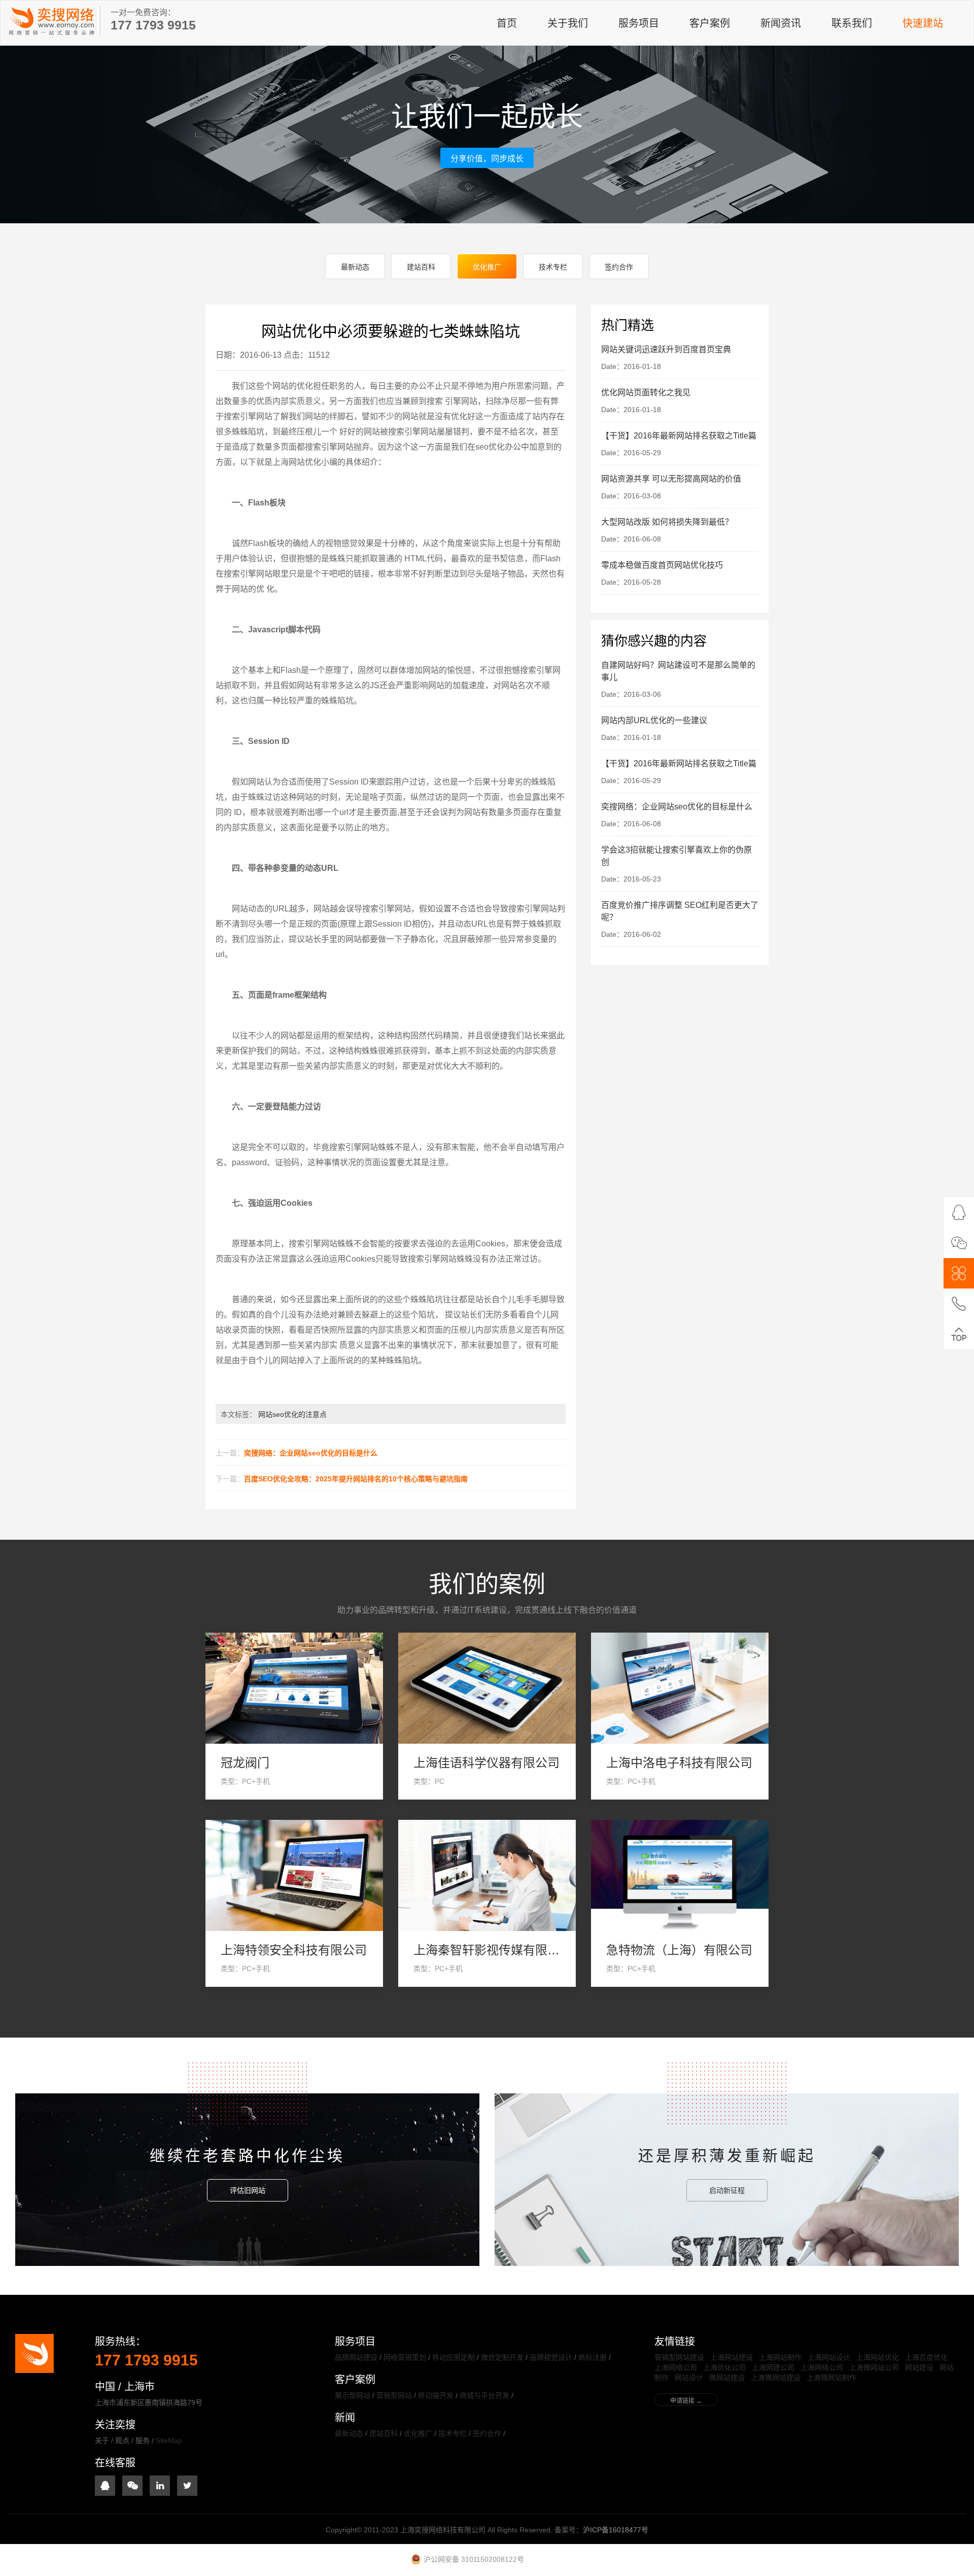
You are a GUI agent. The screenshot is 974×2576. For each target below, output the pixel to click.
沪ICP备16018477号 (616, 2530)
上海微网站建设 (776, 2378)
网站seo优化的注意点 (292, 1414)
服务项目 (639, 23)
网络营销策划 (405, 2357)
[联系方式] (959, 1304)
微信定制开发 (502, 2357)
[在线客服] (959, 1212)
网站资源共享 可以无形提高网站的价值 (671, 479)
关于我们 (568, 23)
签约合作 (619, 267)
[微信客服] (959, 1243)
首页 (507, 23)
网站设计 (689, 2378)
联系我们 (852, 23)
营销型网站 (394, 2395)
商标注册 (593, 2357)
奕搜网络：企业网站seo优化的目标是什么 (311, 1453)
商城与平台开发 (484, 2395)
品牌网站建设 (356, 2357)
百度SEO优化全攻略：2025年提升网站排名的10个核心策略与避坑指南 (356, 1479)
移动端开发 (436, 2395)
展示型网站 (353, 2395)
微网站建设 (727, 2378)
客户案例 (710, 23)
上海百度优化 (926, 2357)
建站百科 (421, 267)
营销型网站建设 (679, 2357)
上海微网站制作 (831, 2378)
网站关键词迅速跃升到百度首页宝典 (666, 349)
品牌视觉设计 (551, 2357)
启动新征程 (727, 2190)
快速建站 (923, 23)
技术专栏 (553, 267)
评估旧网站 (248, 2190)
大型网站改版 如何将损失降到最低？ (667, 522)
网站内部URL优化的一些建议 (654, 720)
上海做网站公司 (874, 2367)
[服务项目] (959, 1273)
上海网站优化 (878, 2357)
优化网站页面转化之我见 (646, 393)
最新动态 (355, 267)
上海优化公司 (724, 2367)
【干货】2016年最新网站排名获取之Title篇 (679, 436)
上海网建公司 (773, 2367)
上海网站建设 (732, 2357)
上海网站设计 (829, 2357)
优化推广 (487, 267)
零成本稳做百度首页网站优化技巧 (662, 565)
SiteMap (169, 2441)
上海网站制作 (780, 2357)
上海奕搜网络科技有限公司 (51, 21)
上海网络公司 (676, 2367)
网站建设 (919, 2367)
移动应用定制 (454, 2357)
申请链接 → (686, 2401)
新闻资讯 (781, 23)
